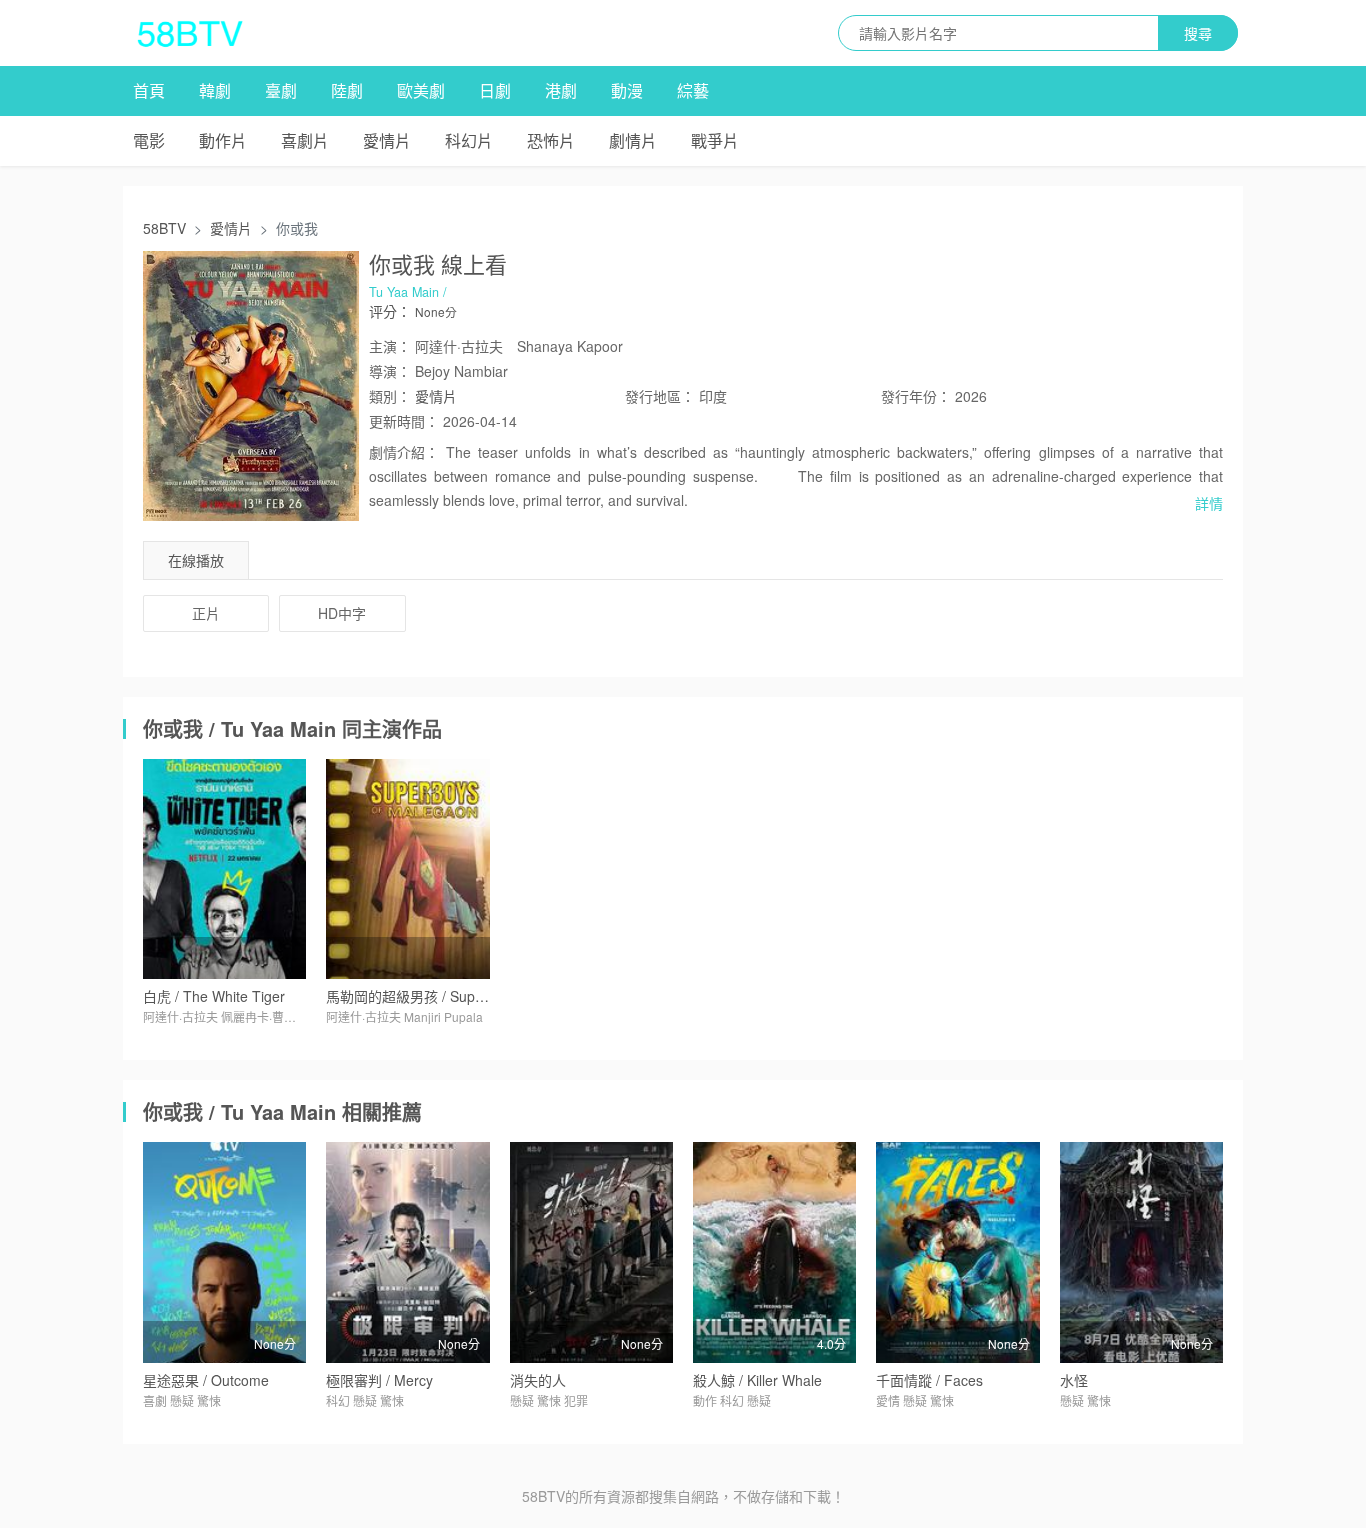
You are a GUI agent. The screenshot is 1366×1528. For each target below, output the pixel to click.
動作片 (223, 140)
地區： (660, 396)
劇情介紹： (404, 452)
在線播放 (196, 560)
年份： (916, 396)
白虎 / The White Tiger (214, 996)
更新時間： (404, 421)
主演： (390, 346)
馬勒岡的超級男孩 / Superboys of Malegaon (463, 996)
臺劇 (281, 90)
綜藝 (693, 90)
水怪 (1074, 1380)
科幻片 (469, 140)
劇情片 (633, 140)
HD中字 (342, 613)
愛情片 (387, 140)
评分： (390, 311)
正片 (206, 613)
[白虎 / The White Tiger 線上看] (224, 869)
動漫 (627, 90)
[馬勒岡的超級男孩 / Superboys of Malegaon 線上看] (407, 869)
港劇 (561, 90)
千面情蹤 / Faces (929, 1380)
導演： (390, 371)
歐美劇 (421, 90)
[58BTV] (190, 33)
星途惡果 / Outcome (206, 1380)
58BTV (164, 228)
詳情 (1209, 503)
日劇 (495, 90)
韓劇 (215, 90)
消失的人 (538, 1380)
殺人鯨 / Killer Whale (757, 1380)
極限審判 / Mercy (379, 1380)
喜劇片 (305, 140)
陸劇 (347, 90)
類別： (390, 396)
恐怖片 (551, 140)
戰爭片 (715, 140)
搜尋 (1198, 33)
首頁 (149, 90)
